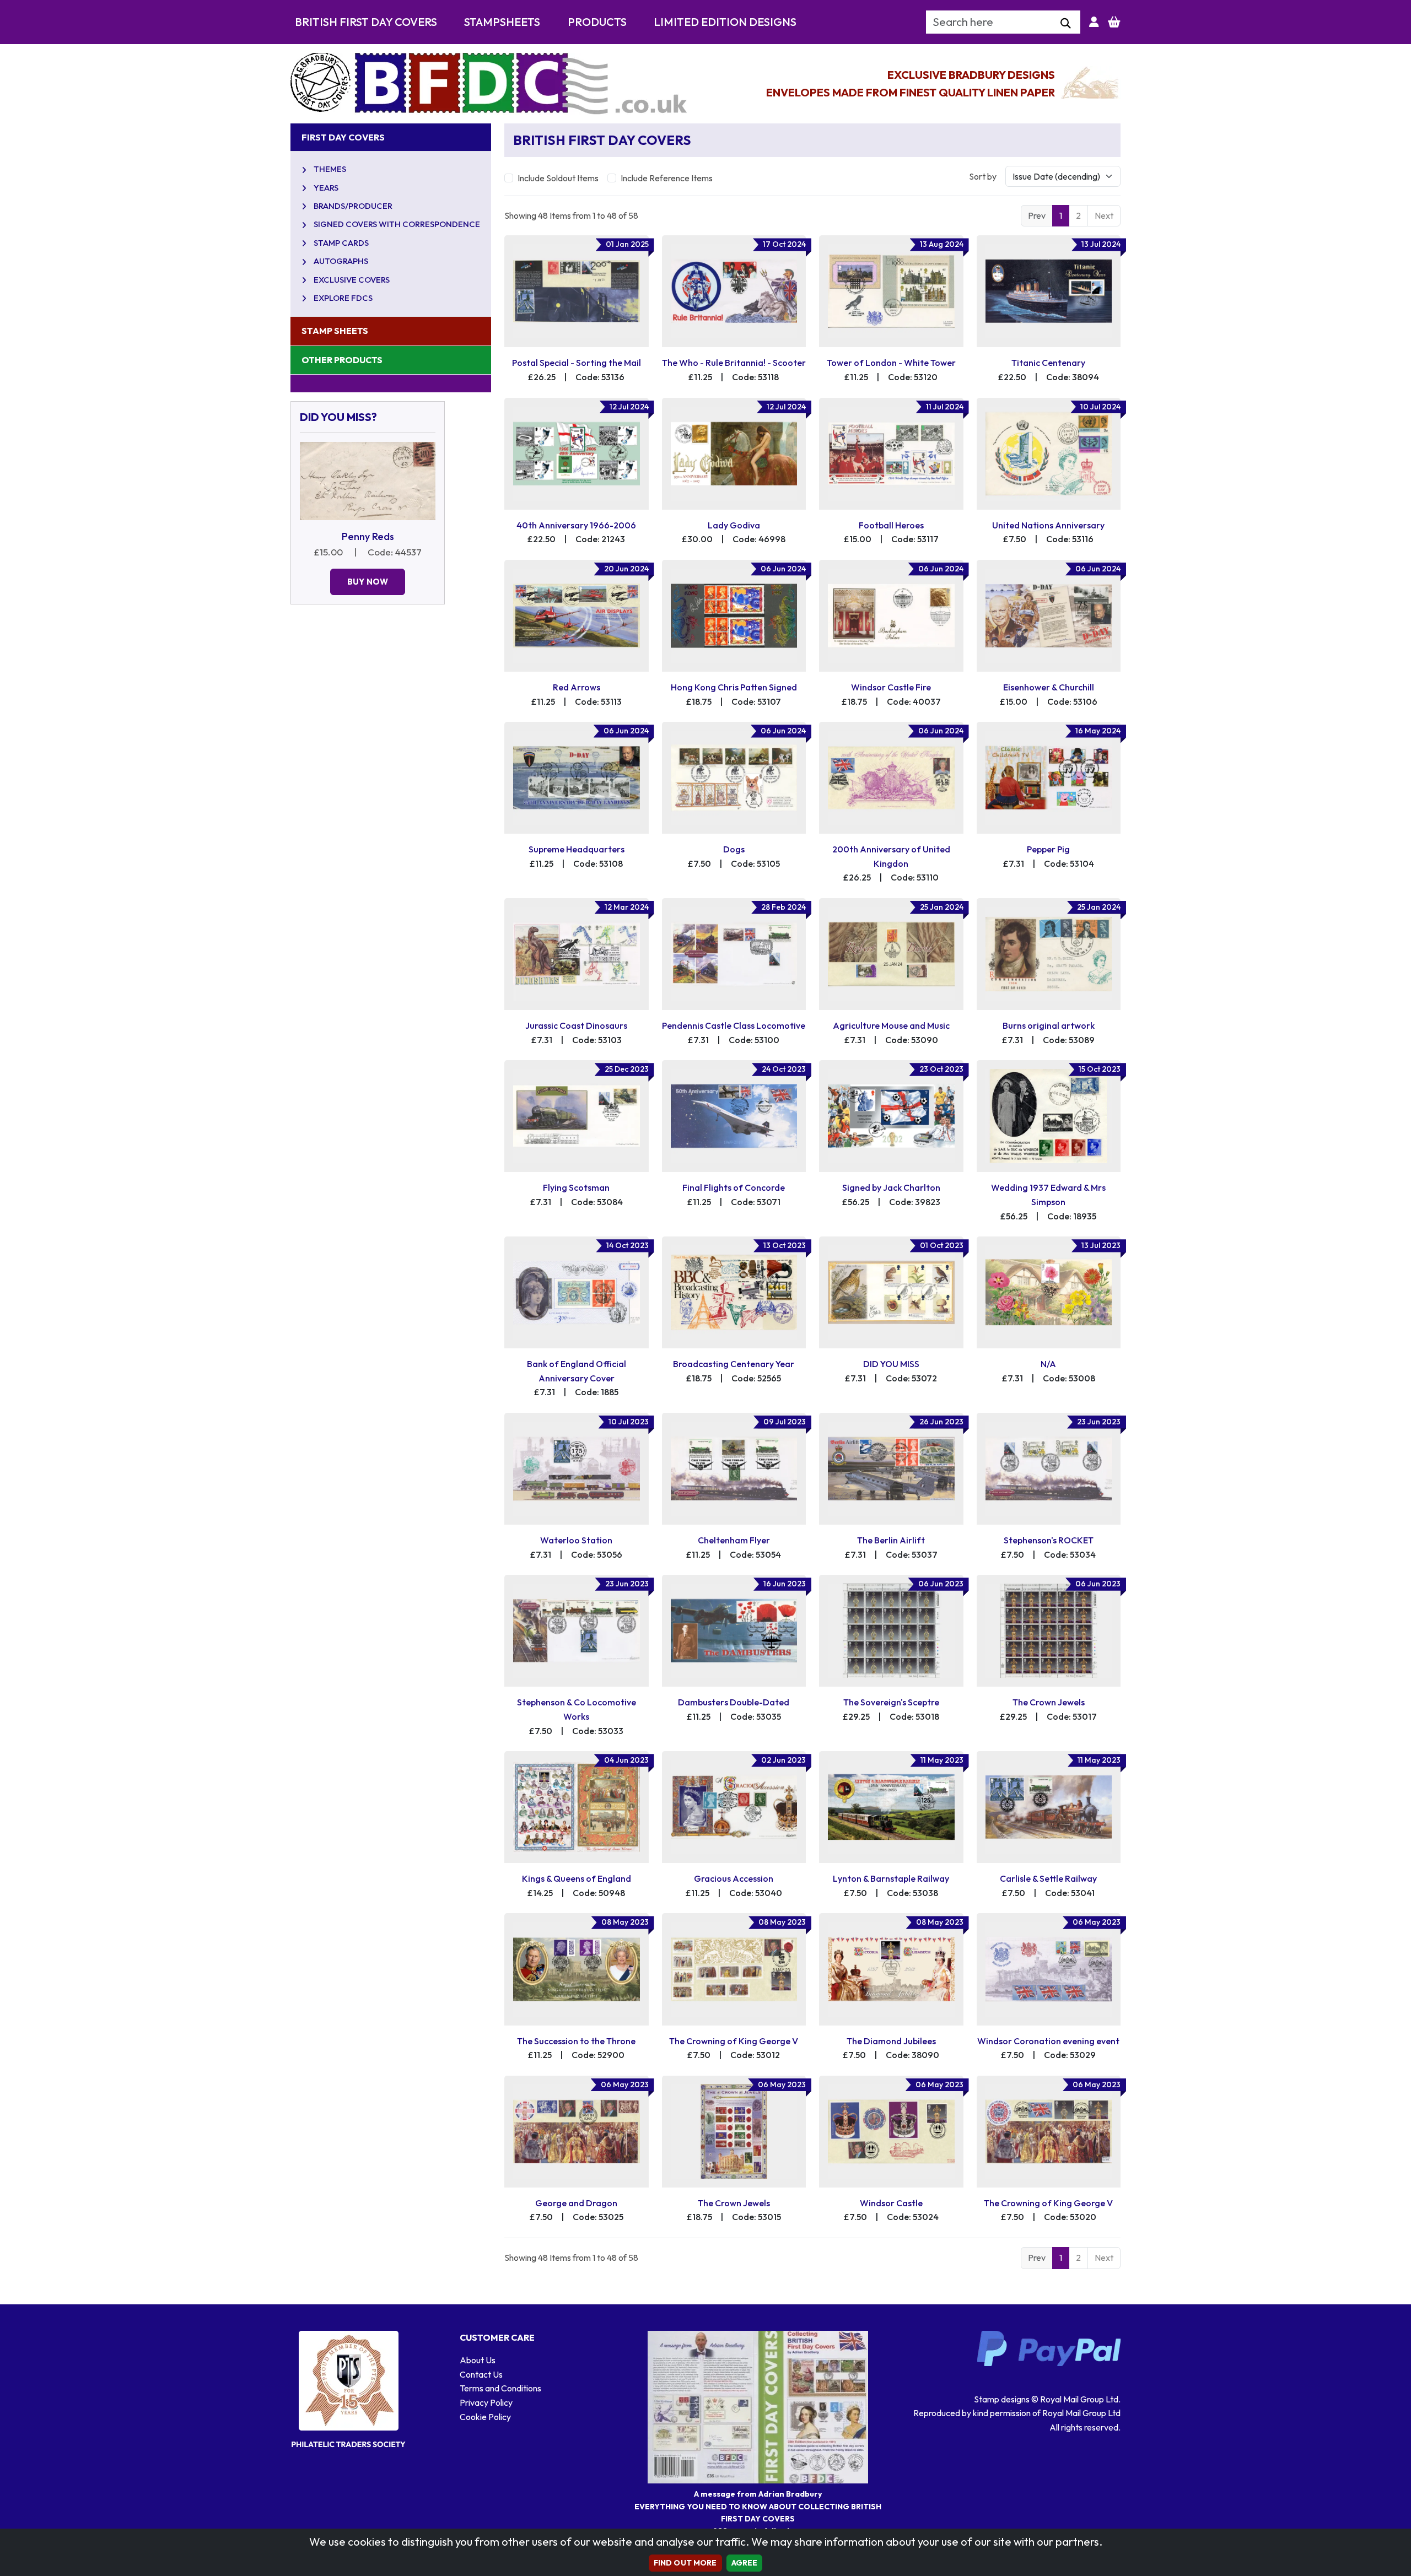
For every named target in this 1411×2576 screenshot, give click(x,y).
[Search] (1066, 24)
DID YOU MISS (891, 1364)
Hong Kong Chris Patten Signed (734, 687)
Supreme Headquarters (577, 849)
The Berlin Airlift (891, 1540)
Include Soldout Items (558, 178)
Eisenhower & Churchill (1049, 687)
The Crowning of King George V (734, 2041)
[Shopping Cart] (1114, 22)
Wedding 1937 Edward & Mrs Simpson (1048, 1195)
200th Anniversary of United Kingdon (891, 856)
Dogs (734, 849)
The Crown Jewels (1049, 1702)
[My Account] (1094, 22)
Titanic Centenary (1048, 363)
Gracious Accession (734, 1878)
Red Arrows (577, 687)
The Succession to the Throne (576, 2041)
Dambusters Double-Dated (734, 1702)
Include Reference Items (667, 178)
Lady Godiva (734, 525)
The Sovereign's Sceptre (891, 1702)
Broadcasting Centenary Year (734, 1364)
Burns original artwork (1049, 1025)
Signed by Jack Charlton (891, 1187)
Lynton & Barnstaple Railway (891, 1878)
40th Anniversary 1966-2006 (576, 525)
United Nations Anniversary (1048, 525)
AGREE (745, 2563)
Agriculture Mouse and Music (891, 1025)
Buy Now (368, 582)
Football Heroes (891, 525)
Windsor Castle (891, 2203)
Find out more (685, 2563)
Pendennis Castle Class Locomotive (734, 1025)
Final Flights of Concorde (734, 1187)
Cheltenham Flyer (734, 1540)
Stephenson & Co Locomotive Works (577, 1709)
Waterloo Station (576, 1540)
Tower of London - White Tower (891, 363)
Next (1104, 215)
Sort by (983, 176)
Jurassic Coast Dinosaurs (576, 1025)
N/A (1048, 1364)
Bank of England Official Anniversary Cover (577, 1371)
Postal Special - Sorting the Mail (577, 363)
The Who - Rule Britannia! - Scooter (734, 363)
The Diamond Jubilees (891, 2041)
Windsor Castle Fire (891, 687)
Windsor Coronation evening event (1048, 2041)
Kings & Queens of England (577, 1878)
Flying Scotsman (576, 1187)
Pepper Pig (1048, 849)
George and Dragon (576, 2203)
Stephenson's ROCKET (1049, 1540)
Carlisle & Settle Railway (1048, 1878)
